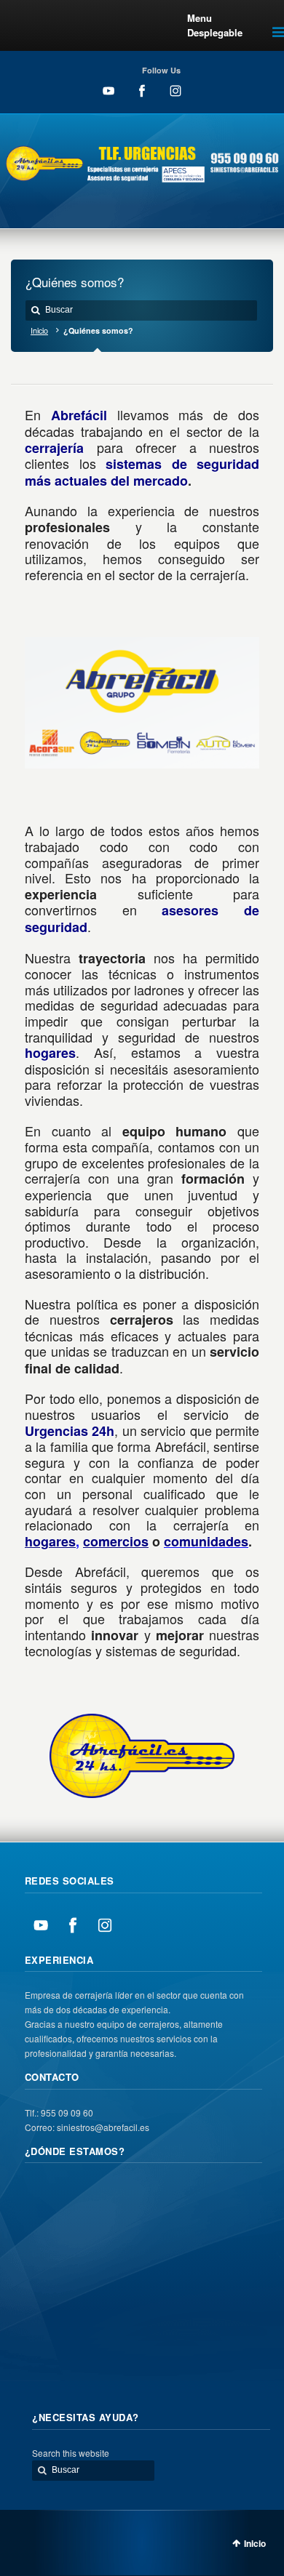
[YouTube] (112, 101)
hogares (50, 1541)
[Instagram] (175, 101)
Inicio (39, 330)
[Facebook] (146, 101)
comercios (116, 1541)
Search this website (71, 2453)
